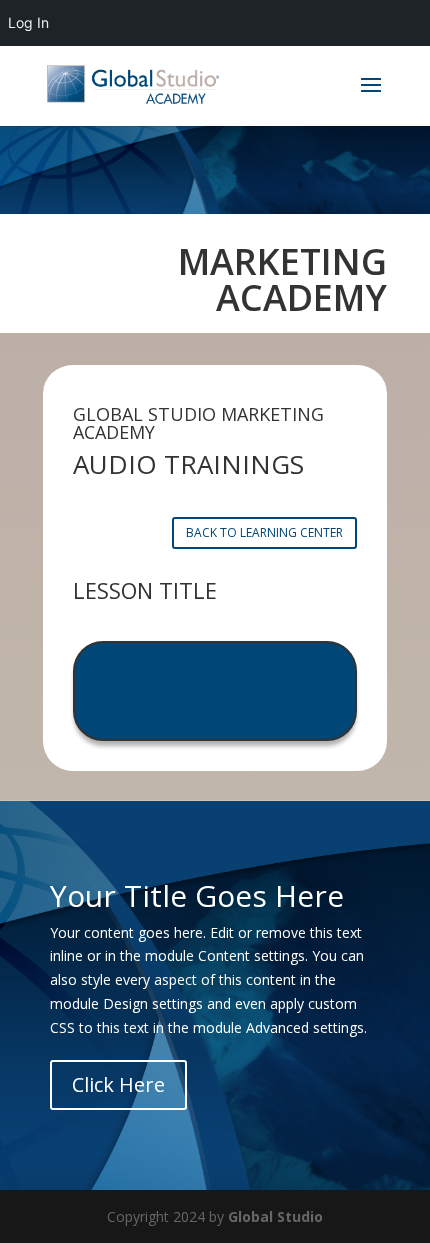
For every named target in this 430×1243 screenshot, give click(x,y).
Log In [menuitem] (28, 22)
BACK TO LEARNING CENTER (264, 532)
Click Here (118, 1084)
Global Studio (275, 1216)
